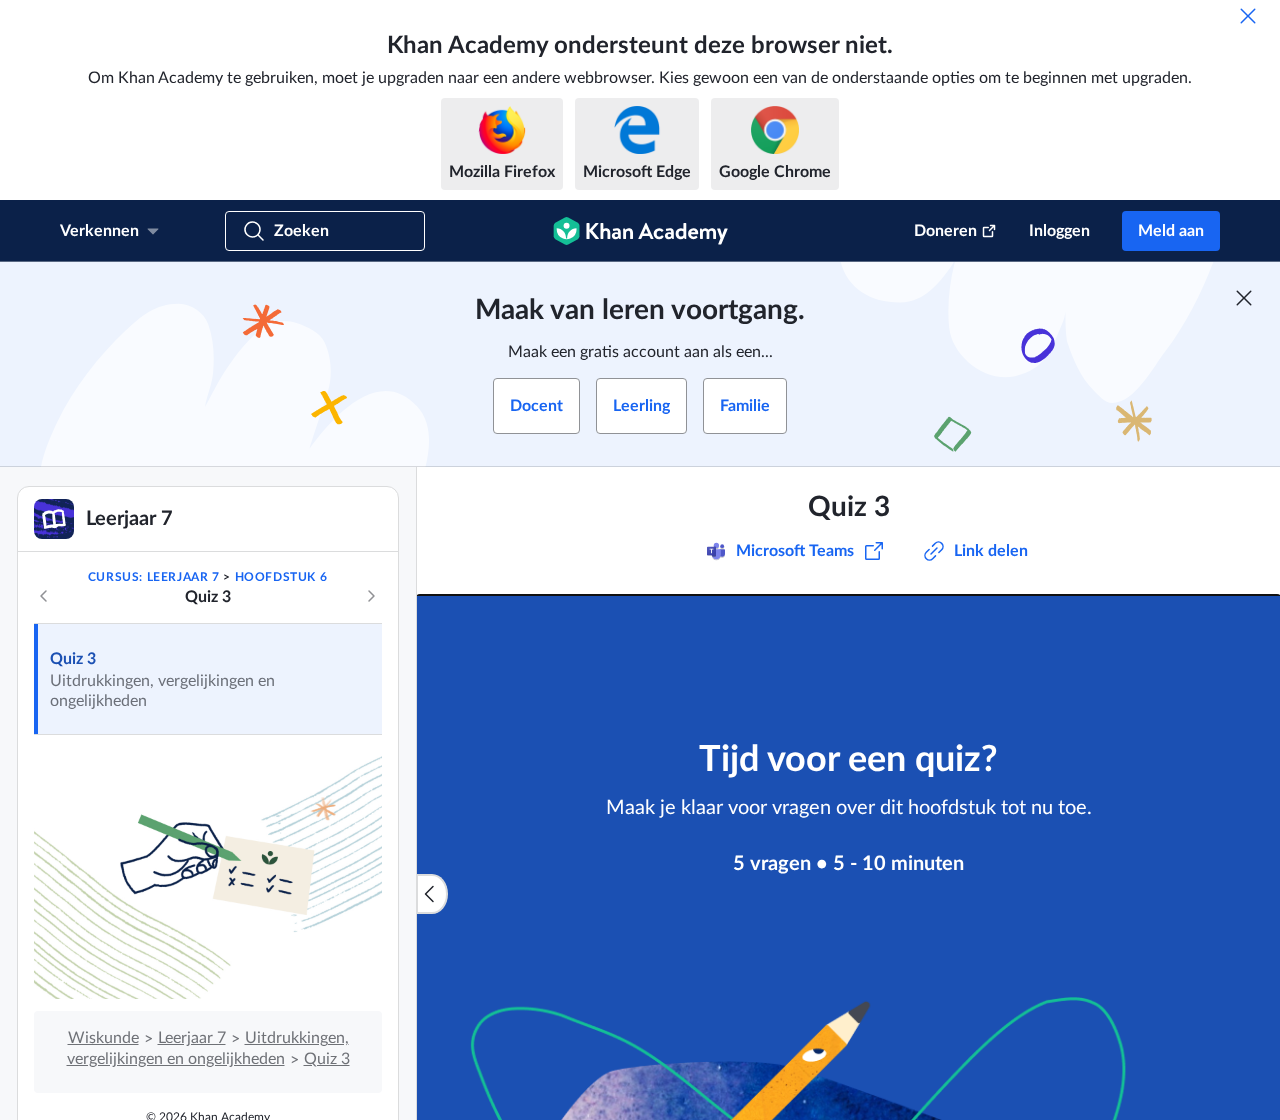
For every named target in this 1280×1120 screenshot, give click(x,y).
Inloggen (1059, 231)
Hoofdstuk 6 (281, 577)
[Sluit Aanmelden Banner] (1244, 298)
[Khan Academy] (640, 231)
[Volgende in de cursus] (371, 596)
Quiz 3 (73, 659)
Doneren (945, 231)
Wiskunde (103, 1038)
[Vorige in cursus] (44, 596)
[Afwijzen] (1248, 16)
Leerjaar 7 (192, 1038)
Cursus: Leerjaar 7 (154, 577)
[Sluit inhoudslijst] (432, 894)
